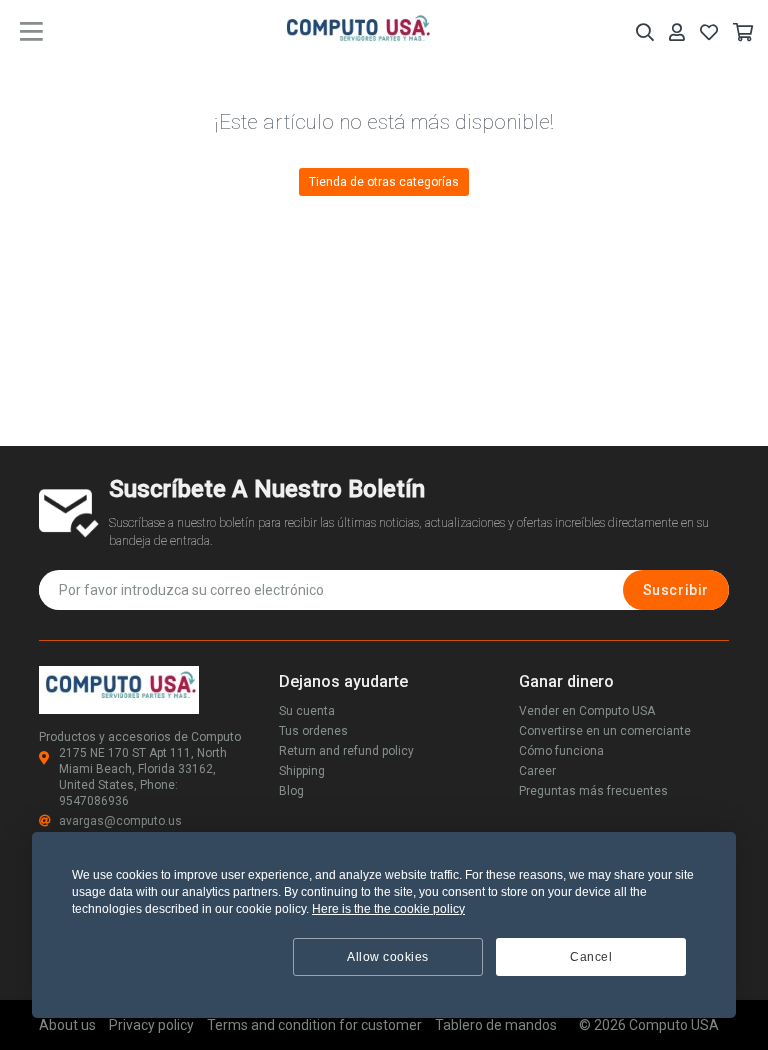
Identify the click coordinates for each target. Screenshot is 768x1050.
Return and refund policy (346, 751)
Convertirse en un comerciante (605, 731)
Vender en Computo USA (587, 711)
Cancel (591, 957)
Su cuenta (307, 711)
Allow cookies (388, 957)
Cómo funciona (561, 751)
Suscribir (676, 590)
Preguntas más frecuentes (593, 791)
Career (537, 771)
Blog (291, 791)
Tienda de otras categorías (384, 182)
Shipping (302, 771)
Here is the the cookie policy (388, 909)
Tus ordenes (313, 731)
